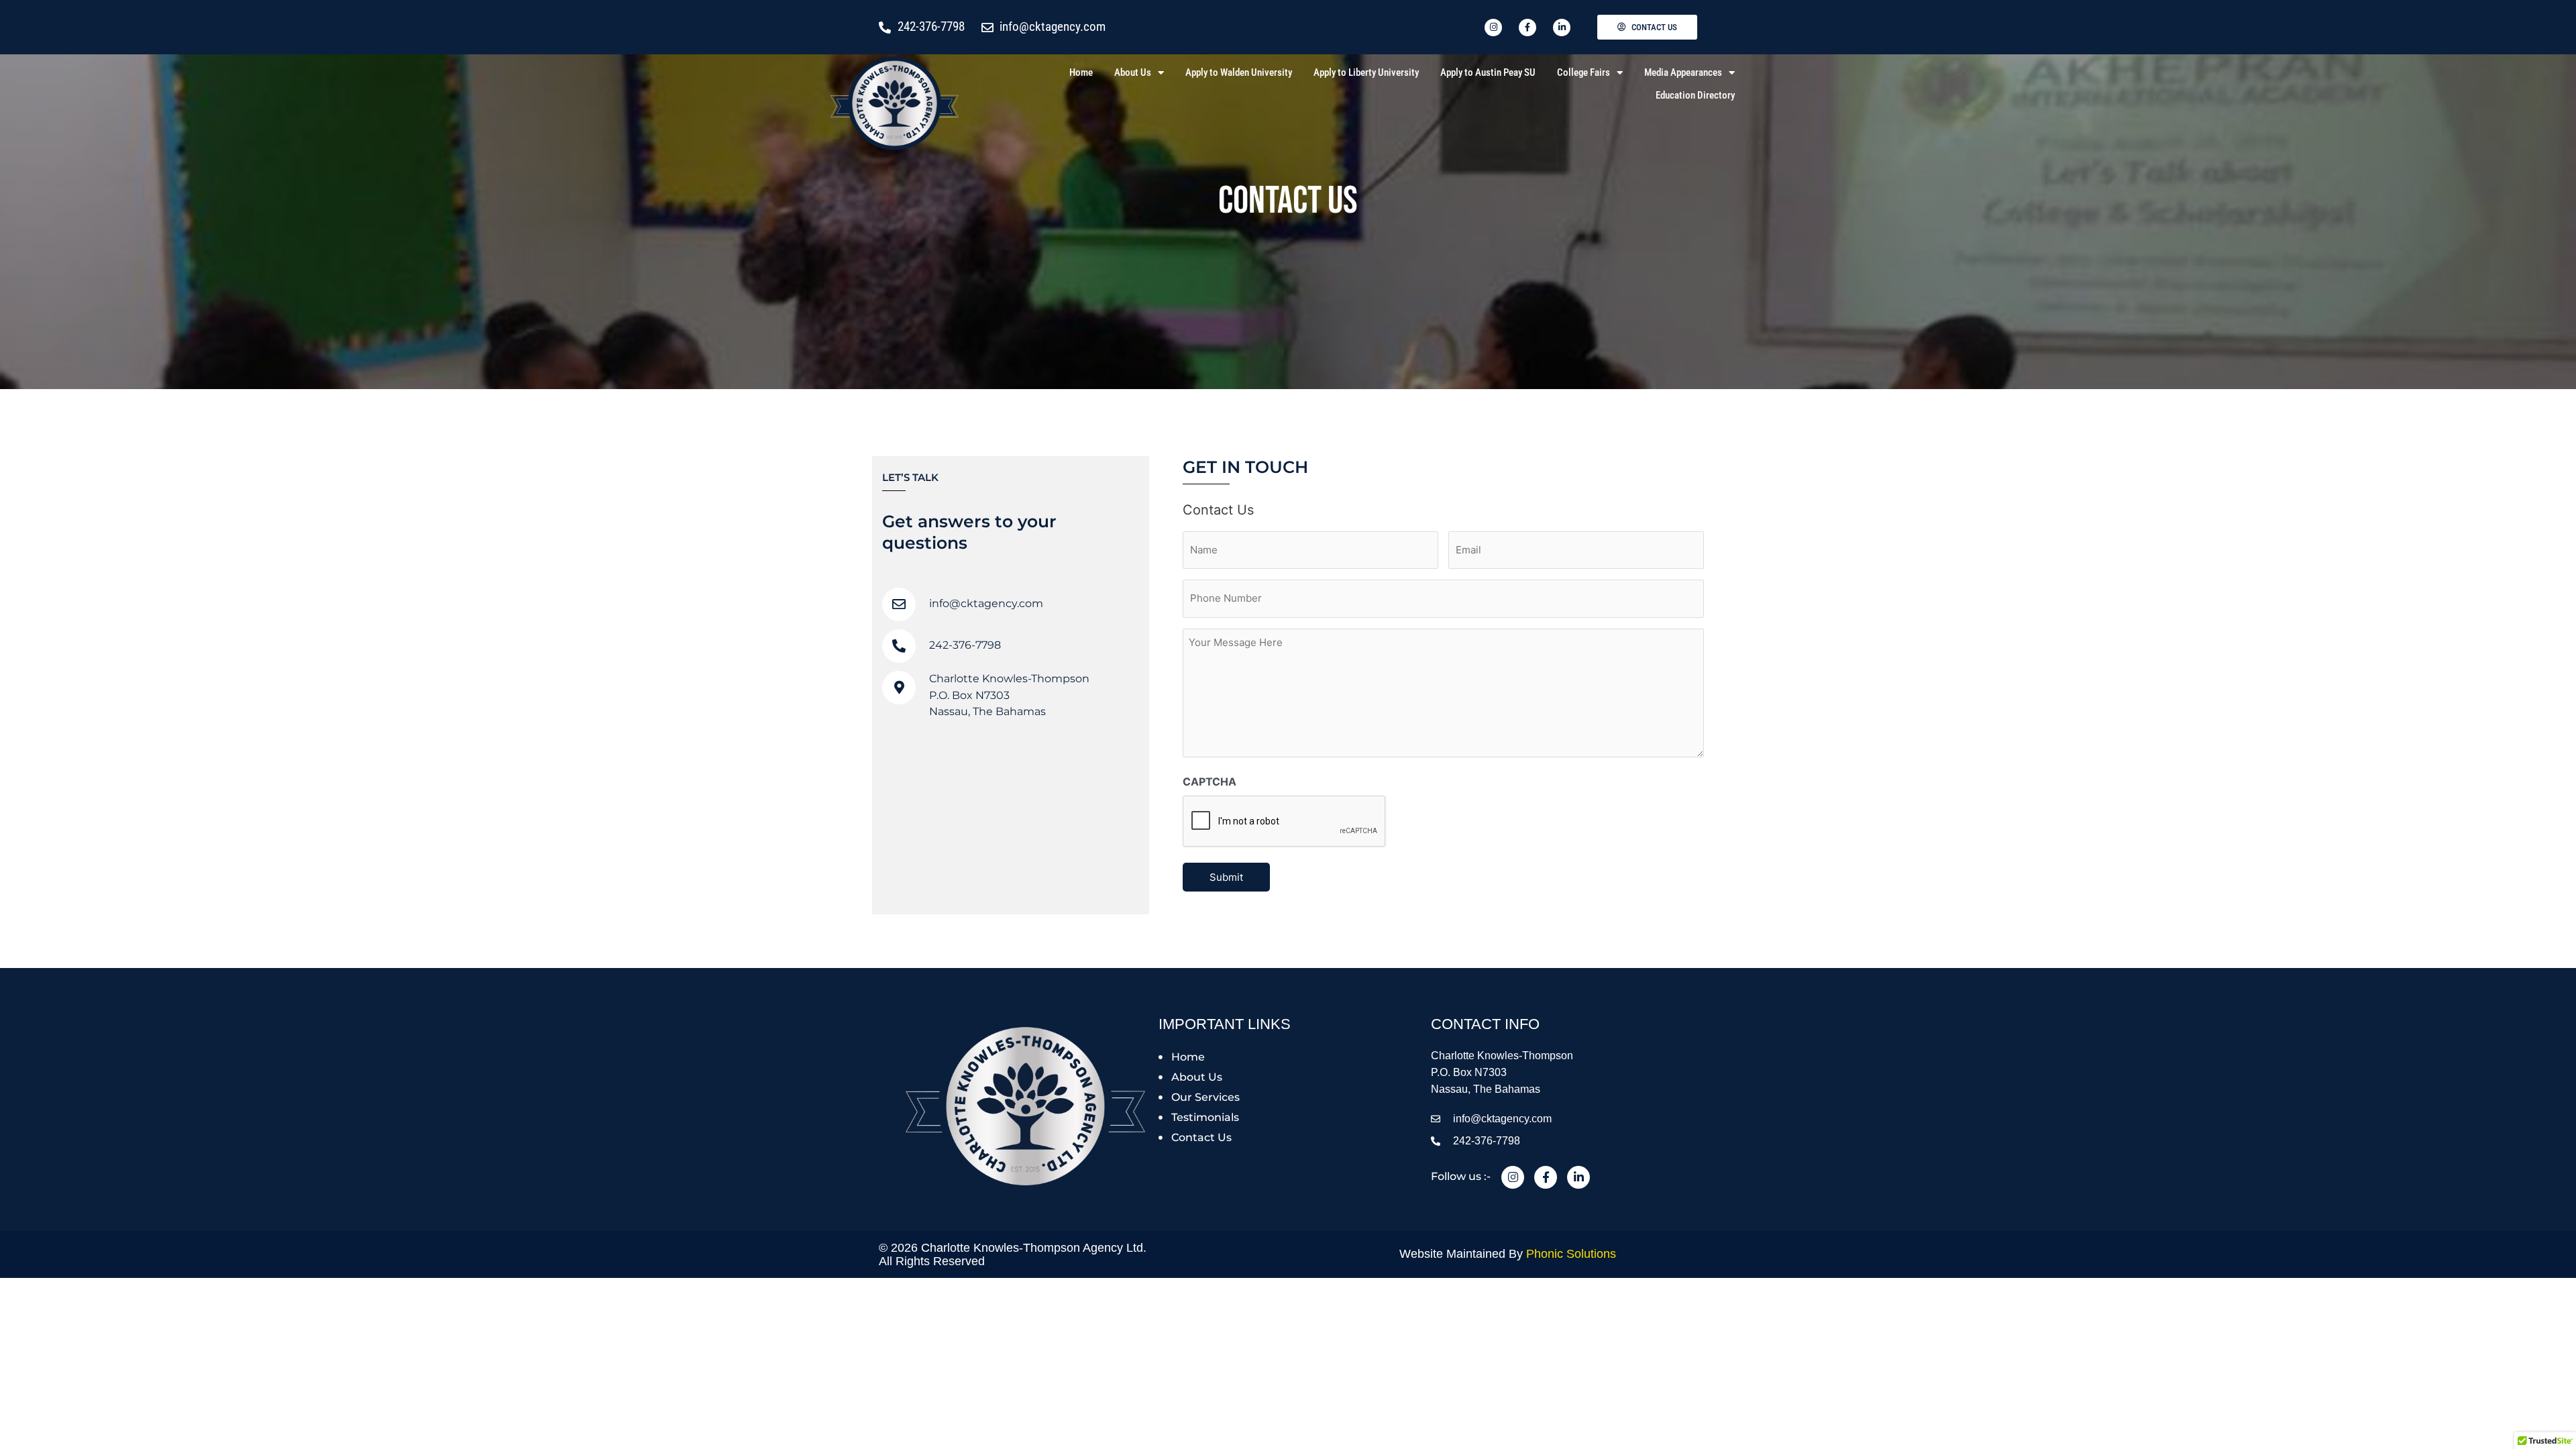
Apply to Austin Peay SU (1488, 72)
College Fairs (1584, 72)
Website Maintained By (1508, 1254)
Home (1081, 72)
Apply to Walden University (1239, 72)
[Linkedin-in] (1578, 1177)
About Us (1133, 72)
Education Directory (1695, 95)
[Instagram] (1513, 1177)
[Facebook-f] (1546, 1177)
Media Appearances (1683, 72)
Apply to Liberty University (1366, 72)
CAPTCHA (1210, 782)
